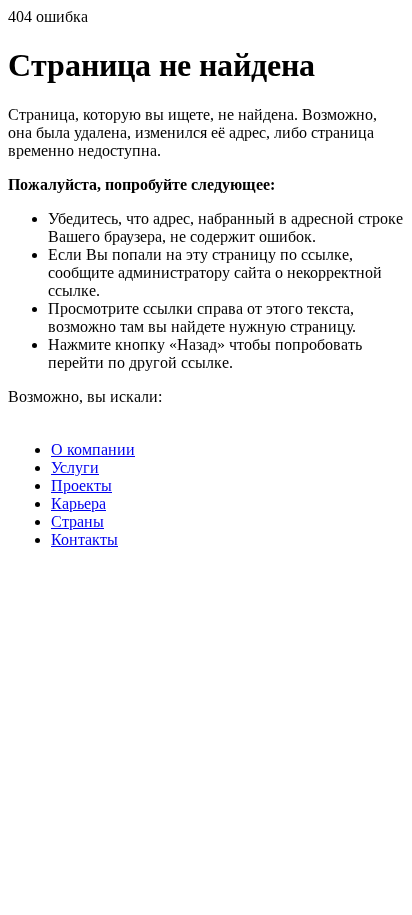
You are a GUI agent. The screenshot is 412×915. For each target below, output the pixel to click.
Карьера (78, 503)
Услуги (75, 467)
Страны (77, 521)
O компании (93, 449)
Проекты (81, 485)
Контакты (84, 539)
